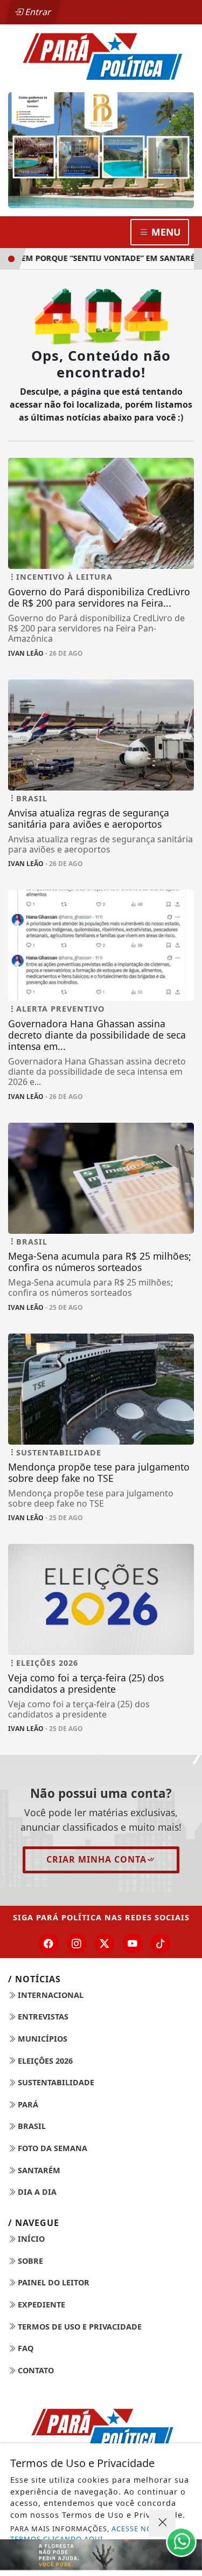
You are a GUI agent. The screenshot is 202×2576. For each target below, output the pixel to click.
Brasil (31, 2126)
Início (30, 2239)
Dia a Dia (36, 2192)
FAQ (25, 2348)
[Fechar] (162, 2523)
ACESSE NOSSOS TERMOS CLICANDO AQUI (91, 2534)
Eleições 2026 (44, 2061)
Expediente (40, 2304)
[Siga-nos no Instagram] (76, 1943)
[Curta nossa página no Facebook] (48, 1943)
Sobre (29, 2261)
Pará (27, 2104)
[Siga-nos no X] (105, 1943)
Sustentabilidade (55, 2082)
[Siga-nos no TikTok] (161, 1943)
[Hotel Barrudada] (101, 150)
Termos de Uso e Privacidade (79, 2327)
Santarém (38, 2170)
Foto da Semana (51, 2148)
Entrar (37, 12)
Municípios (41, 2039)
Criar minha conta (96, 1859)
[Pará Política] (101, 56)
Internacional (50, 1995)
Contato (35, 2370)
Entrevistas (42, 2017)
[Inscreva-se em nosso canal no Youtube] (133, 1943)
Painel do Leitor (53, 2282)
